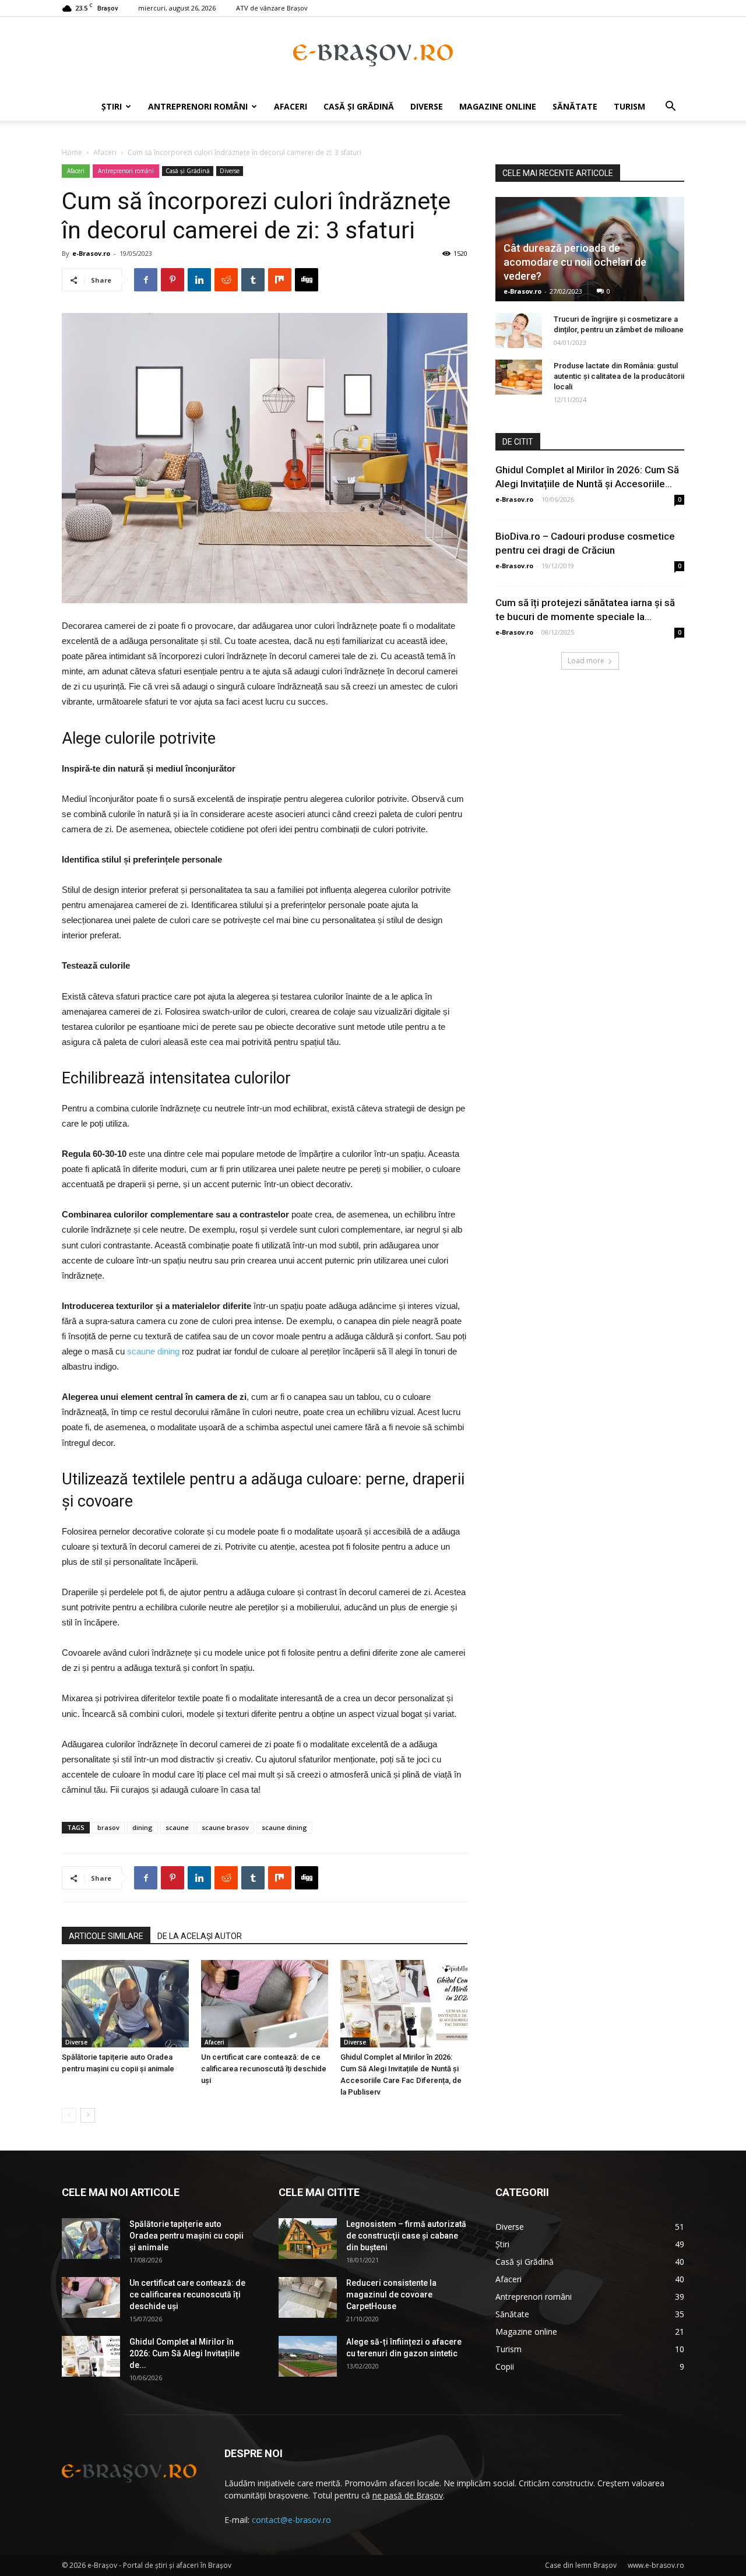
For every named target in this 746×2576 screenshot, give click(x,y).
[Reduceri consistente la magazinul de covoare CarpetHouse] (308, 2297)
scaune (177, 1827)
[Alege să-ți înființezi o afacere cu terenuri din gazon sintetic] (308, 2356)
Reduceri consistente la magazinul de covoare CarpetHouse (391, 2295)
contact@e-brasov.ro (291, 2520)
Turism (629, 106)
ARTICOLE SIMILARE (106, 1936)
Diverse (427, 106)
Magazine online (498, 106)
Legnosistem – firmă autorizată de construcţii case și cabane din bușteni (406, 2236)
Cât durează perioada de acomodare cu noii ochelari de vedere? (575, 262)
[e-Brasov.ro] (373, 55)
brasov (108, 1827)
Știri (112, 106)
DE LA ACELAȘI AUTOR (200, 1936)
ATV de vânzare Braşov (272, 8)
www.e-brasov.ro (656, 2565)
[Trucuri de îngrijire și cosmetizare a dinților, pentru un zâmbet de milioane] (519, 330)
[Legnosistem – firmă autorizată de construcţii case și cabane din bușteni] (308, 2239)
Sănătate (575, 106)
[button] (670, 108)
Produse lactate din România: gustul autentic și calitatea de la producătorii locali (619, 376)
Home (72, 152)
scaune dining (153, 1351)
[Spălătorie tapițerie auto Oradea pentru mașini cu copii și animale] (125, 2004)
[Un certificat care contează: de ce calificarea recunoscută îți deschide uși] (265, 2004)
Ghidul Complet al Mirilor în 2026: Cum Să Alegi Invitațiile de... (184, 2353)
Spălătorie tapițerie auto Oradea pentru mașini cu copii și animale (186, 2236)
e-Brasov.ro (91, 253)
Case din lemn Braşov (581, 2565)
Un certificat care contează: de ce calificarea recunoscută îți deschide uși (264, 2069)
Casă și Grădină (359, 106)
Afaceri (291, 106)
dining (142, 1827)
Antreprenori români (198, 106)
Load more (586, 661)
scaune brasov (225, 1827)
